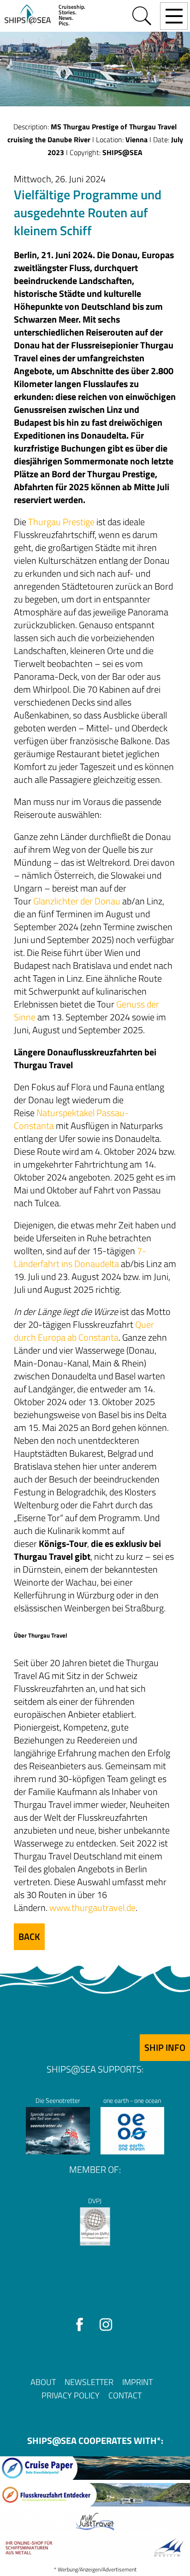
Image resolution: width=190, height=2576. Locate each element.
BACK (29, 1936)
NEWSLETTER (89, 2382)
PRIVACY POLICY (71, 2395)
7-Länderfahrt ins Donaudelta (80, 1257)
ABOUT (43, 2382)
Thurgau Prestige (61, 522)
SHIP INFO (165, 2047)
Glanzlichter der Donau (77, 901)
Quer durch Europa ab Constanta (84, 1331)
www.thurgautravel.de (92, 1907)
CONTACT (125, 2395)
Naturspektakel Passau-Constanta (71, 1119)
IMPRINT (137, 2382)
